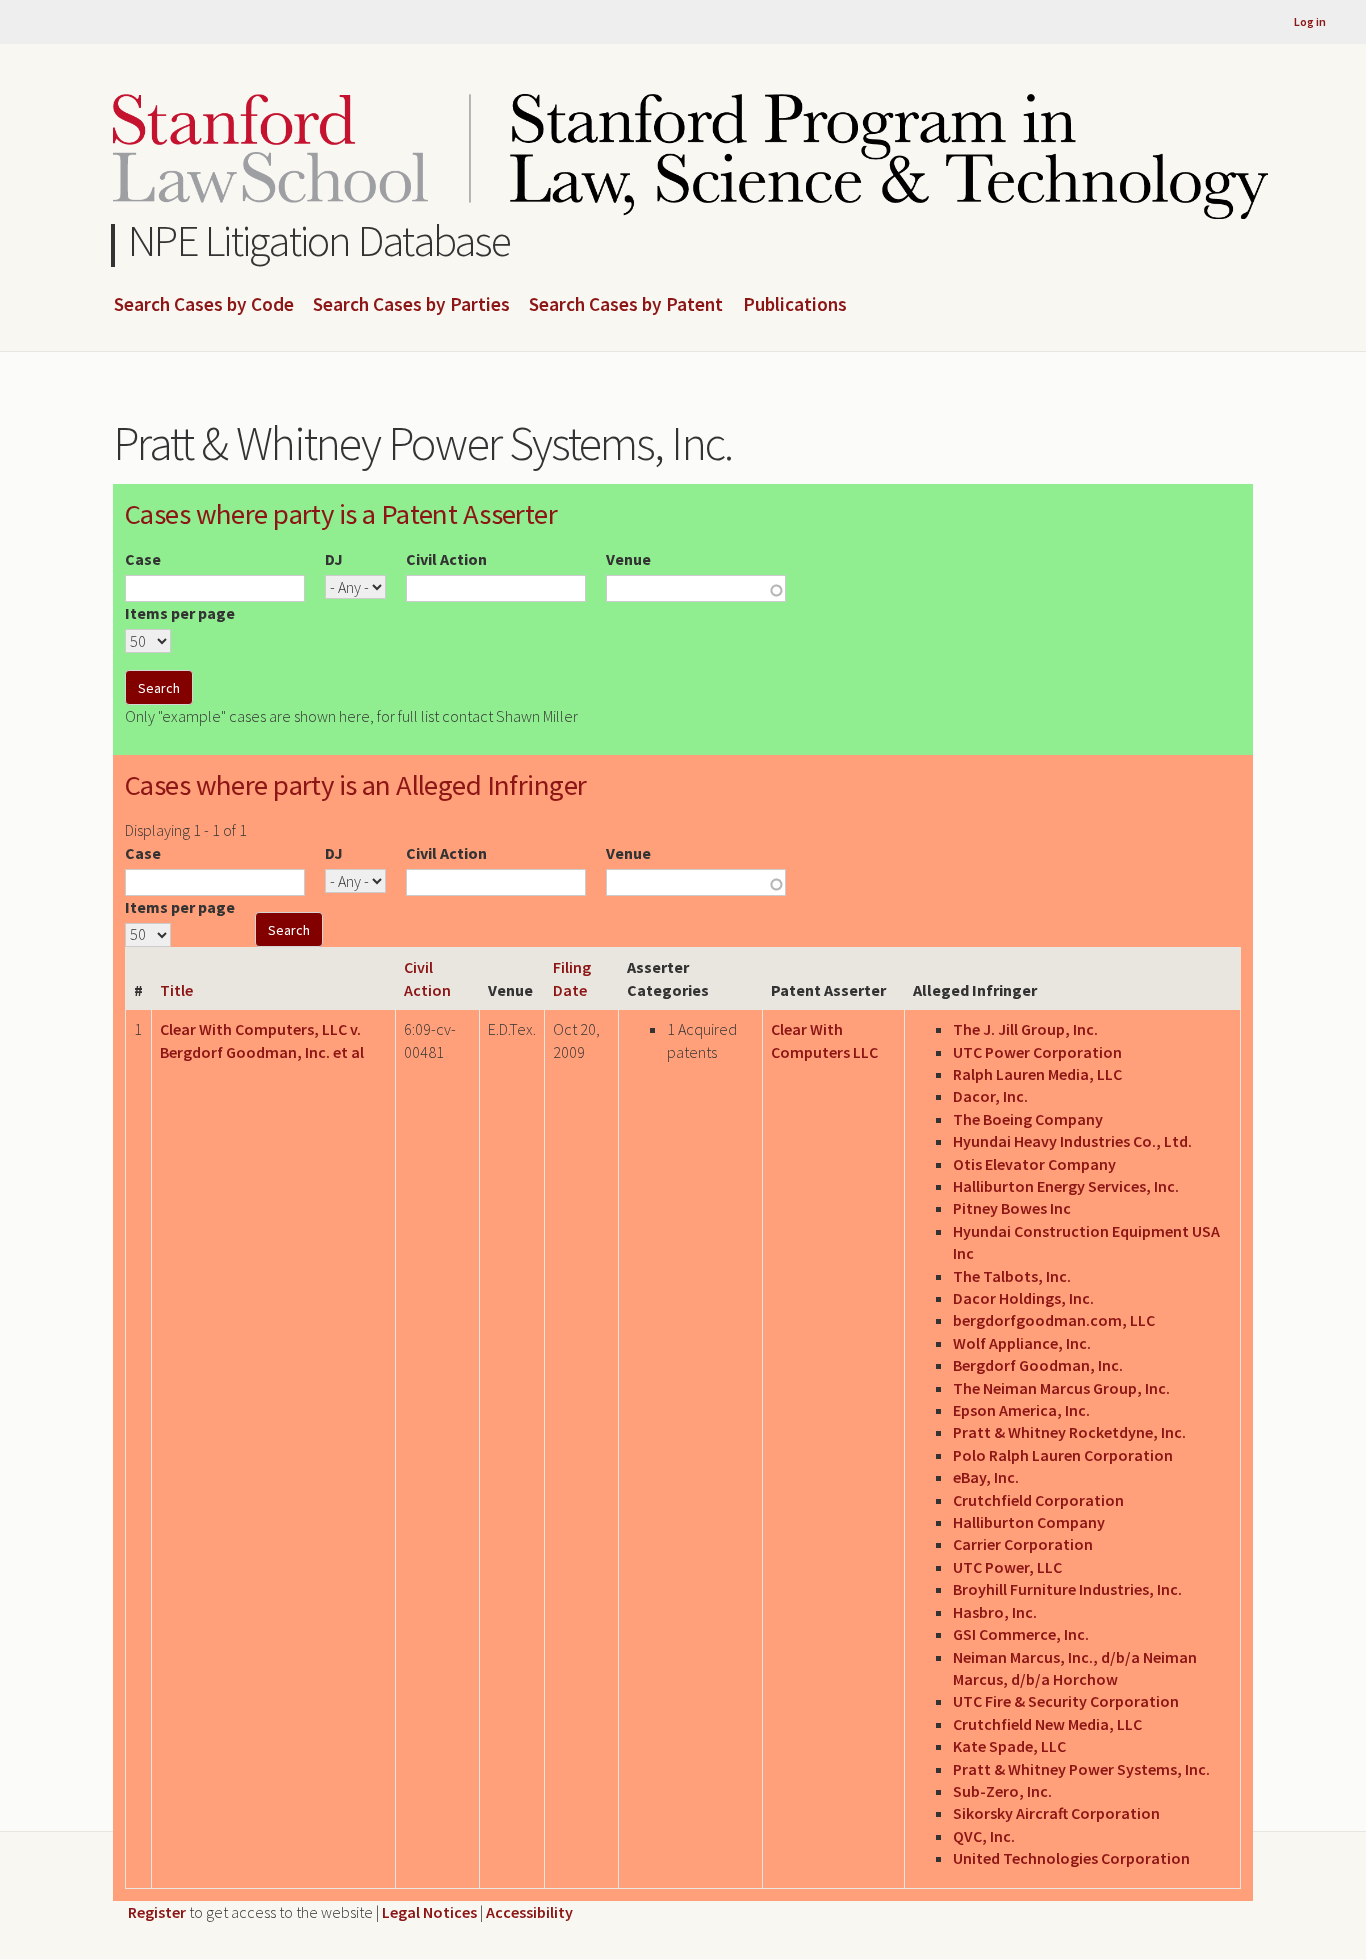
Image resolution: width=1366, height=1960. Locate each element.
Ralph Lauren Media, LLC (1037, 1074)
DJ (334, 559)
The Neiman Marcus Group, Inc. (1061, 1388)
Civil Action (446, 559)
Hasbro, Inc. (995, 1612)
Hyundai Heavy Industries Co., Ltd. (1072, 1141)
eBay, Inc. (986, 1477)
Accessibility (529, 1912)
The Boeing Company (1028, 1119)
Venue (628, 559)
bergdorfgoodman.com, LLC (1054, 1320)
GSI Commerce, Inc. (1021, 1634)
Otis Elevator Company (1034, 1164)
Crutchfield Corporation (1038, 1500)
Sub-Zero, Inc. (1002, 1791)
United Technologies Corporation (1071, 1858)
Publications (795, 305)
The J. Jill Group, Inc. (1025, 1029)
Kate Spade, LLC (1009, 1746)
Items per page (180, 613)
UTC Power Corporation (1037, 1052)
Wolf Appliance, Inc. (1022, 1343)
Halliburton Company (1029, 1522)
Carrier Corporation (1023, 1544)
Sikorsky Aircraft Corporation (1056, 1813)
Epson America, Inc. (1021, 1410)
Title (176, 990)
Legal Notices (429, 1912)
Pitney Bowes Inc (1012, 1208)
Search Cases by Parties (411, 305)
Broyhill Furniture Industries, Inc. (1067, 1589)
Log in (1310, 21)
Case (143, 559)
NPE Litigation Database (319, 240)
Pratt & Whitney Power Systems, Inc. (1081, 1769)
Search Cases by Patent (626, 305)
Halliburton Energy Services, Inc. (1066, 1186)
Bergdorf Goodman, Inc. (1038, 1365)
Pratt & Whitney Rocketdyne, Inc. (1069, 1432)
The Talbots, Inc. (1012, 1276)
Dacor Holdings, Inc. (1023, 1298)
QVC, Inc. (984, 1836)
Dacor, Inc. (990, 1096)
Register (157, 1912)
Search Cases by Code (204, 305)
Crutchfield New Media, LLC (1047, 1724)
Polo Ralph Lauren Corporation (1063, 1455)
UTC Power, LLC (1007, 1567)
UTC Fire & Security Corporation (1066, 1701)
